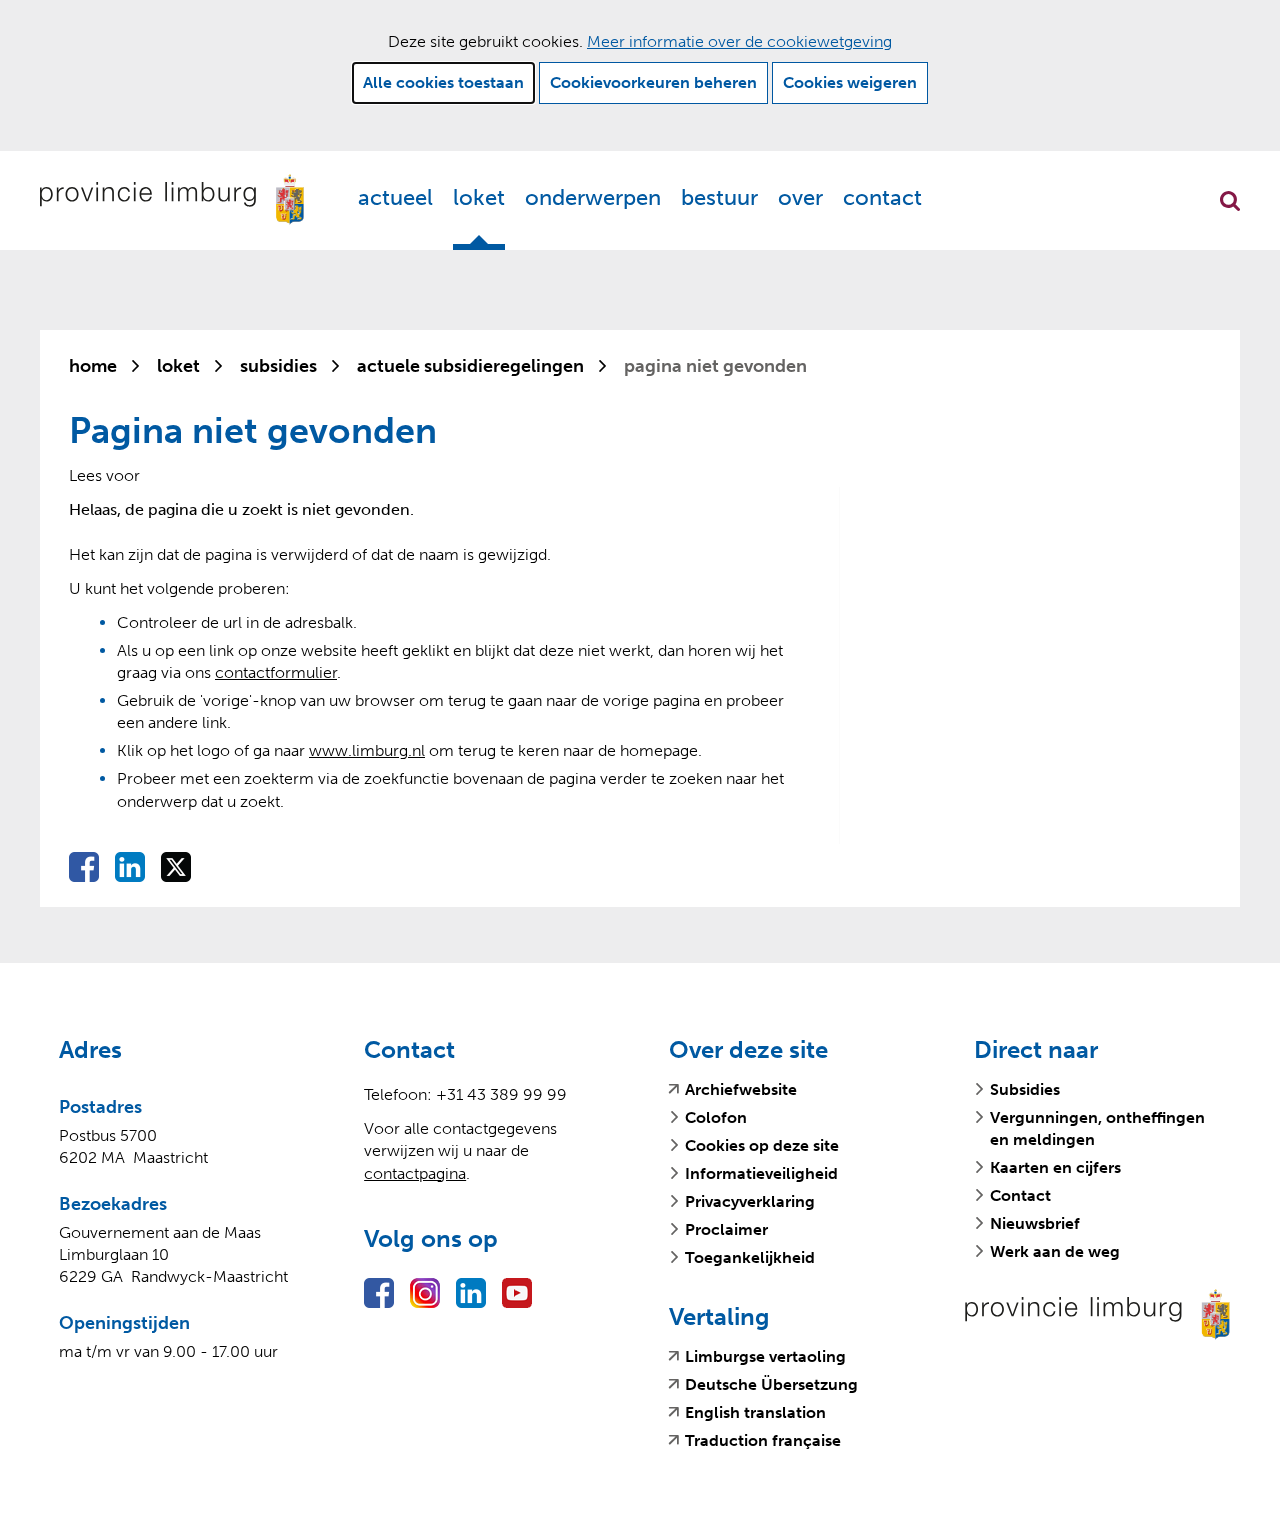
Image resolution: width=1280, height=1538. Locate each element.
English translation (755, 1413)
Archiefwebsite (741, 1090)
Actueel (395, 197)
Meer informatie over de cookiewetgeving (739, 41)
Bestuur (719, 197)
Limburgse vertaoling (765, 1357)
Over (800, 197)
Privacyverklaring (750, 1201)
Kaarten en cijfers (1055, 1167)
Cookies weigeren (850, 82)
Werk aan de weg (1055, 1251)
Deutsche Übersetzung (771, 1385)
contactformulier (276, 672)
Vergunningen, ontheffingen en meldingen (1097, 1128)
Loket (479, 197)
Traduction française (763, 1441)
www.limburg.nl (367, 750)
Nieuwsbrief (1035, 1223)
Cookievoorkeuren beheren (653, 82)
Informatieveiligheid (761, 1173)
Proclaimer (726, 1229)
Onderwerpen (593, 197)
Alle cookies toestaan (443, 82)
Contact (882, 197)
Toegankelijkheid (750, 1257)
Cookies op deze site (762, 1145)
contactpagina (415, 1173)
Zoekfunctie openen (1230, 201)
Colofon (716, 1117)
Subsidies (1025, 1089)
